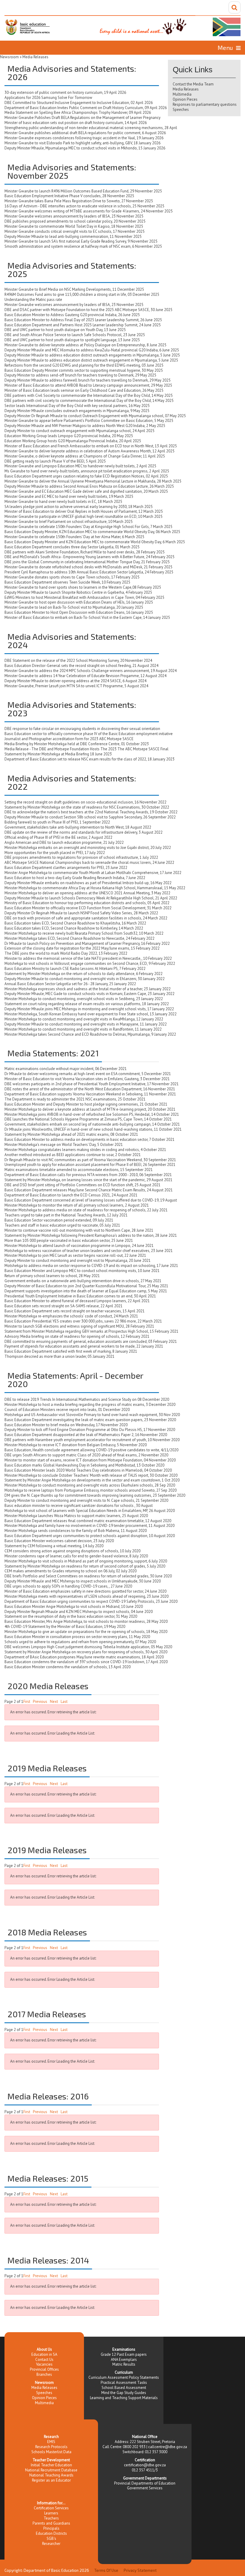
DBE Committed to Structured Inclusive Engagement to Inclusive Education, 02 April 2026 (79, 103)
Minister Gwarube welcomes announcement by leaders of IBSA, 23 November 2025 (74, 216)
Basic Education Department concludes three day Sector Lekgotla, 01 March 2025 (72, 547)
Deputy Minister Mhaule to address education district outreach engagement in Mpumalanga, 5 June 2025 (91, 360)
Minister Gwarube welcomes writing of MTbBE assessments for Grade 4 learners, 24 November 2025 (89, 211)
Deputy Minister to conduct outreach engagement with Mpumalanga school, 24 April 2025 (79, 431)
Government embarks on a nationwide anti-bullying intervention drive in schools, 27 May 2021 (83, 1281)
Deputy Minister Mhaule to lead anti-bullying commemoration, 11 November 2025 (73, 237)
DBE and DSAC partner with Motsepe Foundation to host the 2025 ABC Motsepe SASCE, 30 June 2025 (88, 310)
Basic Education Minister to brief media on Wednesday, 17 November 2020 (66, 1425)
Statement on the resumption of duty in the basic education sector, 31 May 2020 (71, 1616)
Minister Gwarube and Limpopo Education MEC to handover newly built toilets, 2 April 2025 (80, 466)
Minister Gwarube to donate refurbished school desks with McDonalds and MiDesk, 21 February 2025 (88, 567)
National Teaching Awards (51, 2475)
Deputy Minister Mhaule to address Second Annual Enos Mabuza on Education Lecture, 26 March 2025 (89, 486)
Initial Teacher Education (51, 2465)
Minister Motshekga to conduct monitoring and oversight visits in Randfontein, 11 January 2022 (83, 1029)
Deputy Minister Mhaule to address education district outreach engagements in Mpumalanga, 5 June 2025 (92, 355)
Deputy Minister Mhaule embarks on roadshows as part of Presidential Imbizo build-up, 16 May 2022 (88, 883)
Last (64, 1702)
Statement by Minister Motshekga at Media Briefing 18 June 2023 (58, 754)
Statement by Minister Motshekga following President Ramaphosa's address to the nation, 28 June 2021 (91, 1235)
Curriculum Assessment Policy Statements (124, 2377)
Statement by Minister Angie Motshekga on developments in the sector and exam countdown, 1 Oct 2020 (92, 1480)
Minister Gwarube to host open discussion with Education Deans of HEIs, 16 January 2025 (79, 602)
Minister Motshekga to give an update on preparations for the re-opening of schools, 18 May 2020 (86, 1632)
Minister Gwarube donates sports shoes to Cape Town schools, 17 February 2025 (72, 577)
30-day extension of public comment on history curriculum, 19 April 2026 (65, 92)
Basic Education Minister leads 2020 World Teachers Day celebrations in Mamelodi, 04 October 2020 (88, 1470)
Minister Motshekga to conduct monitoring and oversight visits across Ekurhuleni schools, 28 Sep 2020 (90, 1485)
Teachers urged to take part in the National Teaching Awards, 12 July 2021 (66, 1215)
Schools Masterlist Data (51, 2452)
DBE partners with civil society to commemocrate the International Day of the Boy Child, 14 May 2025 (89, 401)
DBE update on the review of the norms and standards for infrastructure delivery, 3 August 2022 (84, 832)
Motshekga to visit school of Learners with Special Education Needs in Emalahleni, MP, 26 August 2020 (90, 1511)
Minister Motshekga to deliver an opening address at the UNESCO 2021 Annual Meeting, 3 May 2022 (87, 893)
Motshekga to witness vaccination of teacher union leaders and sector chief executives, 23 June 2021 (89, 1251)
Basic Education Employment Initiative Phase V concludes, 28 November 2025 (69, 196)
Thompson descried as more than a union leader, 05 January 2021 (59, 1356)
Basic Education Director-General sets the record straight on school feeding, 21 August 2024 (81, 666)
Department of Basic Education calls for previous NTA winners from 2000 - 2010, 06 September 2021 (88, 1175)
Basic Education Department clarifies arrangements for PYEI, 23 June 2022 (66, 868)
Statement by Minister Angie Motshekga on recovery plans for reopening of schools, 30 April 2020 (86, 1652)
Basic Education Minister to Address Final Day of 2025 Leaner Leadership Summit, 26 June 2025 (83, 320)
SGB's (51, 2538)
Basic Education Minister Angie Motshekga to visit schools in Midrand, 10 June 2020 (74, 1607)
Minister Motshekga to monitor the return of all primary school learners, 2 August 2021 (77, 1205)
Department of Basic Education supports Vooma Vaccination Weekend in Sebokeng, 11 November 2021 (90, 1094)
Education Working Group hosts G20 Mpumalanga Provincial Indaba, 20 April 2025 (73, 441)
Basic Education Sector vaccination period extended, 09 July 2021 (59, 1220)
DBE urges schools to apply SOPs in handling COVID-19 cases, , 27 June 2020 (68, 1586)
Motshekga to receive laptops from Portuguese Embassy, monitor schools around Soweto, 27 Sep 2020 (91, 1490)
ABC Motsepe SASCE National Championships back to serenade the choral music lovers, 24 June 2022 (89, 863)
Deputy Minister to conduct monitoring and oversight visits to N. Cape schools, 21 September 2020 (86, 1500)
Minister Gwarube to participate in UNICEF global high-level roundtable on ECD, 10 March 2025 (84, 516)
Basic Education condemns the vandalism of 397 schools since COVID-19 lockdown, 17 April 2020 (86, 1662)
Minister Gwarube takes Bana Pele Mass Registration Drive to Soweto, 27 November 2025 (79, 201)
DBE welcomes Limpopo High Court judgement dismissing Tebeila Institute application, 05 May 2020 (88, 1647)
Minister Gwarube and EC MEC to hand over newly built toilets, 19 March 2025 (69, 496)
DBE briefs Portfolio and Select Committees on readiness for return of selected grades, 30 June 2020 (88, 1576)
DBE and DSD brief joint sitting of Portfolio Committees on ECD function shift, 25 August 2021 (82, 1185)
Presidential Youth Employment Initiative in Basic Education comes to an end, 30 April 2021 (80, 1296)
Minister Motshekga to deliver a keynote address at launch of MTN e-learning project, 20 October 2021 (90, 1109)
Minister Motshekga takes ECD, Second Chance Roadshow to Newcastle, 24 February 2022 (79, 938)
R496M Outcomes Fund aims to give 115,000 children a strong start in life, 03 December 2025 (82, 294)
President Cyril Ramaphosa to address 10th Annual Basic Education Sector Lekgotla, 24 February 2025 (89, 572)
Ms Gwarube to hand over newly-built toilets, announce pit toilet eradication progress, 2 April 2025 (87, 471)
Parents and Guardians (51, 2523)
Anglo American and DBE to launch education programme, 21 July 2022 (64, 842)
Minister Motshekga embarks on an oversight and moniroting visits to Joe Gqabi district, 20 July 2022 (88, 848)
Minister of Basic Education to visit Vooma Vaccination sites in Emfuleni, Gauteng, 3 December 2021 (87, 1079)
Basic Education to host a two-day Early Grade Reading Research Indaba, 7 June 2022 (75, 878)
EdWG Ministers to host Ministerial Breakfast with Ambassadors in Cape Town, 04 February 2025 (84, 597)
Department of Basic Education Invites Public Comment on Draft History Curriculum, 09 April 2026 (86, 108)
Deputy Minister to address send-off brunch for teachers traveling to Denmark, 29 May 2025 (80, 375)
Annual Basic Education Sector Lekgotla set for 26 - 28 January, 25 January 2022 (70, 984)
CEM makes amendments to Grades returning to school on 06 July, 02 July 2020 (71, 1571)
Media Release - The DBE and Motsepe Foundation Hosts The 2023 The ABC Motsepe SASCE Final (86, 749)
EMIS (51, 2442)
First (27, 1702)
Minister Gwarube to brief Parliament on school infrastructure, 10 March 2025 (69, 522)
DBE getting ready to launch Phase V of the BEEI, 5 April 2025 (55, 461)
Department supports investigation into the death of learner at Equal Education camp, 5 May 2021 (86, 1291)
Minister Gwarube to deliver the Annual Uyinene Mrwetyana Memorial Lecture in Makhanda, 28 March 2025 (93, 481)
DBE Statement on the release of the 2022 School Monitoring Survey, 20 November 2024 (78, 661)
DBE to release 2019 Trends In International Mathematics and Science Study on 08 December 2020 (87, 1399)
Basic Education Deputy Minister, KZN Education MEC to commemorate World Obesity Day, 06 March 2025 (92, 532)
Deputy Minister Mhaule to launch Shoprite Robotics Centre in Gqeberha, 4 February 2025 (78, 592)
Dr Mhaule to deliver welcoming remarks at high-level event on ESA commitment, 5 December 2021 (88, 1074)
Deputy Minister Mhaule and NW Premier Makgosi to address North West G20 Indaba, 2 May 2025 (85, 426)
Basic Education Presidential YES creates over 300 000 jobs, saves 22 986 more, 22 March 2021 (83, 1321)
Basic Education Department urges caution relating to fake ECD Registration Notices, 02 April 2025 (86, 476)
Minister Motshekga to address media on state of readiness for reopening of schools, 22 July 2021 (86, 1210)
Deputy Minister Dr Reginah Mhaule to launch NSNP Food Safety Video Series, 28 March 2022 (81, 913)
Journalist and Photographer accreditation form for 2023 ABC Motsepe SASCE (69, 739)
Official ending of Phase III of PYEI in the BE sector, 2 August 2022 (58, 837)
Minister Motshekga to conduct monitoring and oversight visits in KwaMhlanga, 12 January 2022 (84, 1019)
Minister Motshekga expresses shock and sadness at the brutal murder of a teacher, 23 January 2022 (88, 989)
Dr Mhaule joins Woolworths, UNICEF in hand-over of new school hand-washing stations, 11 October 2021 (93, 1129)
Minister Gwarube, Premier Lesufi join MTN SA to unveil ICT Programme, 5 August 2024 (76, 686)
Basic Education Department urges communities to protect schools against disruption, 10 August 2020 (90, 1536)
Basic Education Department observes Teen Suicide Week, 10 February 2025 (67, 582)
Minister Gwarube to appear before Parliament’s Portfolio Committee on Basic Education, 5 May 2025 (89, 421)
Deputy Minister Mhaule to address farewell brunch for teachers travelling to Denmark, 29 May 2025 (88, 380)
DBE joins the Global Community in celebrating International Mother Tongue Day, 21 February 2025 (87, 562)
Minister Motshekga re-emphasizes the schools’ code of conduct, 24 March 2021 (71, 1316)
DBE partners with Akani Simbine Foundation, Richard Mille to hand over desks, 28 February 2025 (85, 552)
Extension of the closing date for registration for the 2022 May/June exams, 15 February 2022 (82, 948)
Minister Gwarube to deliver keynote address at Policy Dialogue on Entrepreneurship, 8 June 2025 (85, 345)
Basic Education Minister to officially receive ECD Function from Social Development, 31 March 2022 (88, 908)
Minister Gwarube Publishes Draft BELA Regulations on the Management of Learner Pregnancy (82, 118)
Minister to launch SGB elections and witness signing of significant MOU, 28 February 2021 (79, 1326)
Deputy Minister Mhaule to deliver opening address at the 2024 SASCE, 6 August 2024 (75, 681)
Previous (40, 1702)
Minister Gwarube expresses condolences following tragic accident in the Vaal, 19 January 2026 (84, 138)
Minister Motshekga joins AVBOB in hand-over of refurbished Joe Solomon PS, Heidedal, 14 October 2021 (92, 1114)
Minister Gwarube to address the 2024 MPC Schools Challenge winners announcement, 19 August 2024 (91, 671)
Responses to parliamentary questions (205, 104)
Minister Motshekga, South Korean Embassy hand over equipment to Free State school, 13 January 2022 (91, 1014)
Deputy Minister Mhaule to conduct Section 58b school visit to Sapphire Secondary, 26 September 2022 (90, 817)
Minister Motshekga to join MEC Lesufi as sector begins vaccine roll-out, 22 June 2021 (75, 1255)
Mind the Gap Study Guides (124, 2393)
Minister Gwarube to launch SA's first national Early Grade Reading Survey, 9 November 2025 (81, 241)
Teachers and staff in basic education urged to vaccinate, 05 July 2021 (62, 1225)
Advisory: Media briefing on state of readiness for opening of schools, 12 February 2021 (77, 1336)
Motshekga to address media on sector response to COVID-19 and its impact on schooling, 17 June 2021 (91, 1266)
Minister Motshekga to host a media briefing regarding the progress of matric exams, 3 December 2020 (90, 1405)
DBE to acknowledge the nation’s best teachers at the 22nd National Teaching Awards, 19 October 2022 (91, 812)
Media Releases (186, 89)
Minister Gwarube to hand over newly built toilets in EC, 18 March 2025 (63, 502)
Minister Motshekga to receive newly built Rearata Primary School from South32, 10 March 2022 (84, 933)
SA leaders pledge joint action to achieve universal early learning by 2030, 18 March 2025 (79, 507)
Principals (51, 2528)
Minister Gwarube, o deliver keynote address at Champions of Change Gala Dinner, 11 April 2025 (85, 456)
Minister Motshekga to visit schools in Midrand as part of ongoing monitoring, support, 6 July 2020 (86, 1561)
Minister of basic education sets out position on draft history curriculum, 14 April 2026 (76, 123)
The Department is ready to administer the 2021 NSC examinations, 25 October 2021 (75, 1099)
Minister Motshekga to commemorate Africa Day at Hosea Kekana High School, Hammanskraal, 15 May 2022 (95, 888)
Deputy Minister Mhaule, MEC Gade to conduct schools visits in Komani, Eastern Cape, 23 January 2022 (89, 994)
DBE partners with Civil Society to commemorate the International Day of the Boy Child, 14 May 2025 (89, 395)
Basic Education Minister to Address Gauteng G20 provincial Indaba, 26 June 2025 (72, 315)
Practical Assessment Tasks (124, 2383)
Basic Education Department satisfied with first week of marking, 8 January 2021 (71, 1351)
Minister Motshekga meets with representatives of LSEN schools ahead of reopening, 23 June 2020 (86, 1596)
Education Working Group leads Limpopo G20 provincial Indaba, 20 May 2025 (69, 436)
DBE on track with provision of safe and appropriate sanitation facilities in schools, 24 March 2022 (86, 918)
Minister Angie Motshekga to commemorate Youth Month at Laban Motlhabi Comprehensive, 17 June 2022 (93, 873)
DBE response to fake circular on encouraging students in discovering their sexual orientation (82, 729)
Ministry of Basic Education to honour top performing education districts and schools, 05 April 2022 (87, 903)
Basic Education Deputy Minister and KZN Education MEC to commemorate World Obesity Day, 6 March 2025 (95, 542)
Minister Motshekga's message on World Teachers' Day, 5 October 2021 (64, 1145)
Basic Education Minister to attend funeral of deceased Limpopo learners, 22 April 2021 (77, 1301)
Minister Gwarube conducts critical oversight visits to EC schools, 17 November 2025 (75, 231)
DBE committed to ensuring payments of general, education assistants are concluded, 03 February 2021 (91, 1341)
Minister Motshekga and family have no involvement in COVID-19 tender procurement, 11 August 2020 (89, 1526)
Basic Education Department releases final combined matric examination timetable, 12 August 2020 (88, 1521)
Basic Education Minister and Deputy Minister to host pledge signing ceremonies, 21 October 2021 (86, 1104)
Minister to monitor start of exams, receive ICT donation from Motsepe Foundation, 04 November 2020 (90, 1460)
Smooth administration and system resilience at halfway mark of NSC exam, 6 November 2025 (83, 246)
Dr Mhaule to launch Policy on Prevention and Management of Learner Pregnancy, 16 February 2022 (87, 943)
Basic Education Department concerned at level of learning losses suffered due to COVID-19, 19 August (91, 1200)
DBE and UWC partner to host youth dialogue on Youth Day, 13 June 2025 (65, 330)
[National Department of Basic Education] (122, 26)
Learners (51, 2513)
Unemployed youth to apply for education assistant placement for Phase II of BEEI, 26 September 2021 (90, 1165)
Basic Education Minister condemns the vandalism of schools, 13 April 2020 (68, 1667)
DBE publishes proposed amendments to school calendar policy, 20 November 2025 (75, 221)
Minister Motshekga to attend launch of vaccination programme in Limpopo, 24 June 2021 (79, 1246)
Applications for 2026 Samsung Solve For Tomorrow (48, 98)
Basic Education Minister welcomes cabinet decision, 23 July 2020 (59, 1541)
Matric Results (124, 2364)
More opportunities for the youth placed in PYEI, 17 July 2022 (55, 853)
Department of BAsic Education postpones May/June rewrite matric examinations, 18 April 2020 (84, 1657)
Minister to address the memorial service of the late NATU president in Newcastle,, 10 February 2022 (88, 958)
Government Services (145, 2488)
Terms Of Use (106, 2570)
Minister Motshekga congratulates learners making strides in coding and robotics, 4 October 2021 (85, 1150)
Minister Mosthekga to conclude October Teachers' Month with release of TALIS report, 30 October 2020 (91, 1475)
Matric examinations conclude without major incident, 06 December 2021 (66, 1069)
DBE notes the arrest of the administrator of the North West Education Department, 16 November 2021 (90, 1089)
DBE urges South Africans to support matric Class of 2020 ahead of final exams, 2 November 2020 (86, 1455)
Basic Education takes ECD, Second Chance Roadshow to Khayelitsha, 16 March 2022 (75, 923)
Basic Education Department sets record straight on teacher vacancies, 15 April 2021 (75, 1311)
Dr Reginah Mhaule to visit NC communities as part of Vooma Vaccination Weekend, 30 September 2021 (90, 1160)
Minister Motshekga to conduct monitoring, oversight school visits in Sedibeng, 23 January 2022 (84, 999)
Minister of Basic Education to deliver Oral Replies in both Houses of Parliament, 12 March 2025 (84, 511)
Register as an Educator (51, 2480)
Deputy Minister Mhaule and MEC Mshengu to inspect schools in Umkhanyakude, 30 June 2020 (83, 1581)
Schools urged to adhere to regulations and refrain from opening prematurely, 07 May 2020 (80, 1642)
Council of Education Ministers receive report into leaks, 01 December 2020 (67, 1410)
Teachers (51, 2518)
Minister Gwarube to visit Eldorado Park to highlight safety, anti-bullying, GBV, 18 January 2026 (82, 143)
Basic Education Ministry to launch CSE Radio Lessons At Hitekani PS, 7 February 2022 (75, 969)
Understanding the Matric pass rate (33, 300)
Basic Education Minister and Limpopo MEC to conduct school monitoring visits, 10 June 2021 (82, 1271)
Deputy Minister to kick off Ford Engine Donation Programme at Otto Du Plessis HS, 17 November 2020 (90, 1430)
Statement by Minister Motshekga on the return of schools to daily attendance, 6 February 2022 (84, 974)
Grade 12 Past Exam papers (124, 2354)
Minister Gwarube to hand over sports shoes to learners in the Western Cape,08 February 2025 (83, 587)
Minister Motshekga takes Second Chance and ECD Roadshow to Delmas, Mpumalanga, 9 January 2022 (90, 1034)
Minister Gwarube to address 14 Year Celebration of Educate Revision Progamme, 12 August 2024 (85, 676)
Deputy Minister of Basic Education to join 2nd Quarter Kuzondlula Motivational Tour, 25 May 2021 (86, 1286)
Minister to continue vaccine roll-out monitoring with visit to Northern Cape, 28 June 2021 (79, 1230)
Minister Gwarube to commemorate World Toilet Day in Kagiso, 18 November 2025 (74, 226)
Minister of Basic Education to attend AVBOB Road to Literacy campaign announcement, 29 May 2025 (88, 385)
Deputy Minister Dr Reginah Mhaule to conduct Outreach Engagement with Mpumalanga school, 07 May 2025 (95, 416)
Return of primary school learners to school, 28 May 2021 (52, 1276)
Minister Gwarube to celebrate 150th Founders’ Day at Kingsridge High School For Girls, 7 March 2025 (88, 527)
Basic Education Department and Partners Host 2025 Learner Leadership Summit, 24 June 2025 (83, 325)
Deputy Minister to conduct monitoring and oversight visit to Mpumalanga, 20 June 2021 (78, 1261)
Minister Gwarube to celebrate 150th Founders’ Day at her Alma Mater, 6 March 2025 (74, 537)
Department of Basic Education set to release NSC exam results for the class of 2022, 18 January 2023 (89, 759)
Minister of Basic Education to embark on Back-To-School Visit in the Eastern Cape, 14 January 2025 (87, 617)
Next (54, 1702)
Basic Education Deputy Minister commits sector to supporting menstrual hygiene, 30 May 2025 (84, 370)
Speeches (181, 110)
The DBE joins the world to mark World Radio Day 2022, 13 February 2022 (66, 953)
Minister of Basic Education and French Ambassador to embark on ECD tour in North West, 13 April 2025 (91, 446)
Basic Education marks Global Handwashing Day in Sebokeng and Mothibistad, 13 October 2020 (84, 1465)
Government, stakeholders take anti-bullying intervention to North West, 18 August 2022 (78, 827)
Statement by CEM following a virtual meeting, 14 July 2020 (54, 1546)
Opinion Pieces (185, 99)
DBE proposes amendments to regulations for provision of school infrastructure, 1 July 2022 (81, 857)
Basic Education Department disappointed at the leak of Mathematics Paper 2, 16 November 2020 (86, 1435)
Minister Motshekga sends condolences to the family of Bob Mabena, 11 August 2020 (76, 1531)
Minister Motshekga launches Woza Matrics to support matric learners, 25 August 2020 (76, 1516)
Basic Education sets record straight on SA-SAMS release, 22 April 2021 (63, 1306)
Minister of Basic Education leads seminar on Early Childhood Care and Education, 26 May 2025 (84, 390)
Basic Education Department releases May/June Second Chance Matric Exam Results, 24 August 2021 (89, 1190)
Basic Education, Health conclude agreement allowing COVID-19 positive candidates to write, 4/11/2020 (91, 1450)
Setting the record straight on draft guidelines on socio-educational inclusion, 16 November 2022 (85, 802)
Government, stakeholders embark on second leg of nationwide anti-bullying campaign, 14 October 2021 (92, 1124)
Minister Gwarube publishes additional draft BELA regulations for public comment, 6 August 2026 (85, 133)
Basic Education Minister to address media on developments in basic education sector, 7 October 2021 (89, 1139)
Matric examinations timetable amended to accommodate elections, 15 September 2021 (79, 1170)
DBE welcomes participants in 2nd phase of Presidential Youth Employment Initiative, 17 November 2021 (92, 1084)
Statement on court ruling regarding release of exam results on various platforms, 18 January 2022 (87, 1004)
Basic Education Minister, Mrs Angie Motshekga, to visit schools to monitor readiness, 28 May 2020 (86, 1621)
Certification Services (51, 2508)
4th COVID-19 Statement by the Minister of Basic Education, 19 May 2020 (65, 1627)
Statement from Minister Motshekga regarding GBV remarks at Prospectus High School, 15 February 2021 (91, 1331)
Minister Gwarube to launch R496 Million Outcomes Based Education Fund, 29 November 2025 (83, 191)
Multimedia (182, 94)
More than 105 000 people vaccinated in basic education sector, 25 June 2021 (69, 1240)
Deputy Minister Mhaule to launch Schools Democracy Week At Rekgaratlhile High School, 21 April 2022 (91, 898)
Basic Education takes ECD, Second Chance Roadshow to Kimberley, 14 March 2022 (74, 928)
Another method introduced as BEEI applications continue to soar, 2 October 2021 (73, 1155)
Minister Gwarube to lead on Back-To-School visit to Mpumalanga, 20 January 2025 (74, 607)
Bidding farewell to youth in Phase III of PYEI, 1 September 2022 (57, 822)
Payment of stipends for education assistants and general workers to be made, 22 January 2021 (84, 1346)
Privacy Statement (140, 2570)
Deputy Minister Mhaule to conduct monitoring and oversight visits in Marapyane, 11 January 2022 (86, 1024)
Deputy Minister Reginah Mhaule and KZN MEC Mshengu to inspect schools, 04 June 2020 (79, 1612)
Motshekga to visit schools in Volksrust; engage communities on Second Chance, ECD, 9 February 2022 (90, 963)
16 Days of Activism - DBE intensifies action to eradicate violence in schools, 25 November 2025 (84, 206)
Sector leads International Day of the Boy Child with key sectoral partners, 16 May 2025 (77, 406)
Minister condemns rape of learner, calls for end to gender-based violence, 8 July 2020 (76, 1556)
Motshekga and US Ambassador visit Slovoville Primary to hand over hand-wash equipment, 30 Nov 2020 (92, 1415)
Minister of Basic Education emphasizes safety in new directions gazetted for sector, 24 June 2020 (85, 1591)
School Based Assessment (124, 2388)
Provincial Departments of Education (145, 2483)
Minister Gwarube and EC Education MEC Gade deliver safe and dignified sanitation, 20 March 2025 (86, 491)
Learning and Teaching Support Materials (124, 2398)
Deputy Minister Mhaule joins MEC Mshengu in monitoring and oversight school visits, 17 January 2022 (89, 1009)
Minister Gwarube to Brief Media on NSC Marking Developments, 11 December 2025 (74, 289)
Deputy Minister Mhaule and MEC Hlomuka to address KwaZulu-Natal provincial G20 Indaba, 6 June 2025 (92, 350)
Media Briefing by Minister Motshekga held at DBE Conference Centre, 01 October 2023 (77, 744)
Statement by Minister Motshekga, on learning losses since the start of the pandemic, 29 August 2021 (88, 1180)
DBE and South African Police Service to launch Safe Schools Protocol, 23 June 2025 (75, 335)
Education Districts (51, 2533)
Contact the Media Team (193, 84)
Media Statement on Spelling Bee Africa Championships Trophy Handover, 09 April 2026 (78, 113)
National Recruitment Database (51, 2470)
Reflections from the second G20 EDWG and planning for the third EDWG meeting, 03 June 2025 (84, 365)
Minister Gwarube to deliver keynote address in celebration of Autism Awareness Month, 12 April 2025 (89, 451)
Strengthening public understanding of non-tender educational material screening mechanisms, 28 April (91, 128)
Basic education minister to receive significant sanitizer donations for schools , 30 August (79, 1506)
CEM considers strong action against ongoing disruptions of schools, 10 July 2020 (72, 1551)
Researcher (51, 2544)
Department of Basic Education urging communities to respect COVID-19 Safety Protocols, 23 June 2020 (91, 1601)
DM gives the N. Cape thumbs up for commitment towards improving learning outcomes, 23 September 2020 (95, 1495)
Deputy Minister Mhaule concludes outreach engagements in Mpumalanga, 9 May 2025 (77, 411)
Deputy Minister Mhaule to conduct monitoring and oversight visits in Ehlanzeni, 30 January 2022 (85, 979)
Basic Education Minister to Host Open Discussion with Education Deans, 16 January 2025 (79, 612)
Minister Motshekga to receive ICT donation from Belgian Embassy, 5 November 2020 (76, 1445)
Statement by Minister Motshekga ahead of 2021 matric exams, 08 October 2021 (71, 1134)
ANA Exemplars (124, 2360)
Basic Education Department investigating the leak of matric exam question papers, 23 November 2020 (90, 1420)
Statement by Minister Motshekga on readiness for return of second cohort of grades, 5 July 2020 (85, 1566)
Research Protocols (51, 2447)
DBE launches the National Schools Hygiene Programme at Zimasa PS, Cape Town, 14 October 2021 (88, 1119)
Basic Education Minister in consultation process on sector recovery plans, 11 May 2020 (77, 1637)
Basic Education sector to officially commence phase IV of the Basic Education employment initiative (89, 734)
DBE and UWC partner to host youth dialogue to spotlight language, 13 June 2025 (72, 340)
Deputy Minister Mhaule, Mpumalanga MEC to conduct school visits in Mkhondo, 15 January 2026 (85, 148)
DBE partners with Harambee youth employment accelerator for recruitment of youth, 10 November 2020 (92, 1440)
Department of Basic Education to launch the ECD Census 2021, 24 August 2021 (71, 1195)
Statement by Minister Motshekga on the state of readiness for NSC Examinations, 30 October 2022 (87, 807)
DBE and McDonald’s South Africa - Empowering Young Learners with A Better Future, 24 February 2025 (89, 557)
